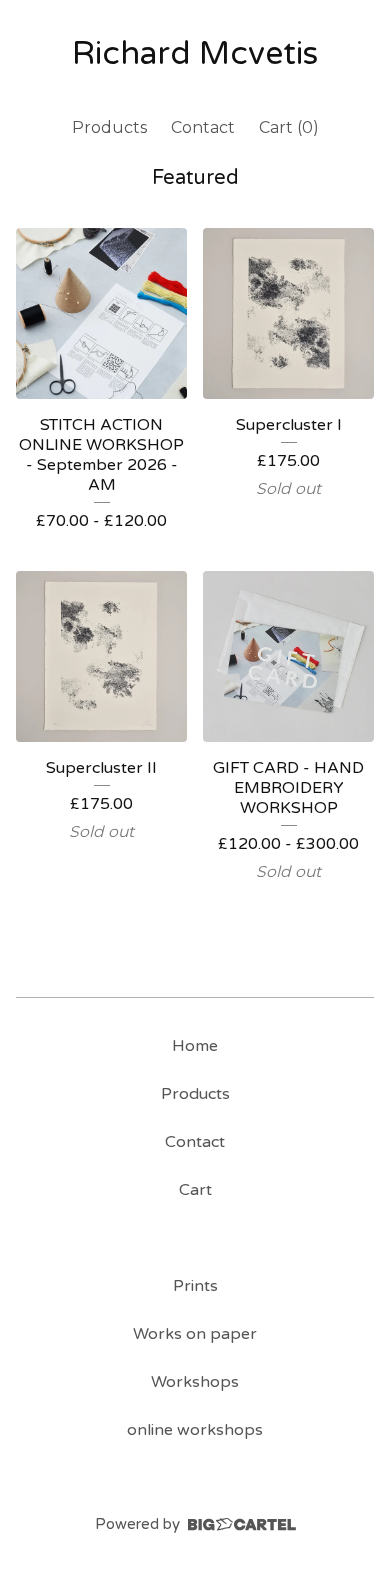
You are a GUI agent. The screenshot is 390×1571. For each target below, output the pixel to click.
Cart (195, 1190)
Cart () (289, 127)
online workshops (195, 1430)
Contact (203, 127)
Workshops (195, 1382)
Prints (195, 1286)
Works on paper (195, 1334)
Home (195, 1046)
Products (109, 127)
